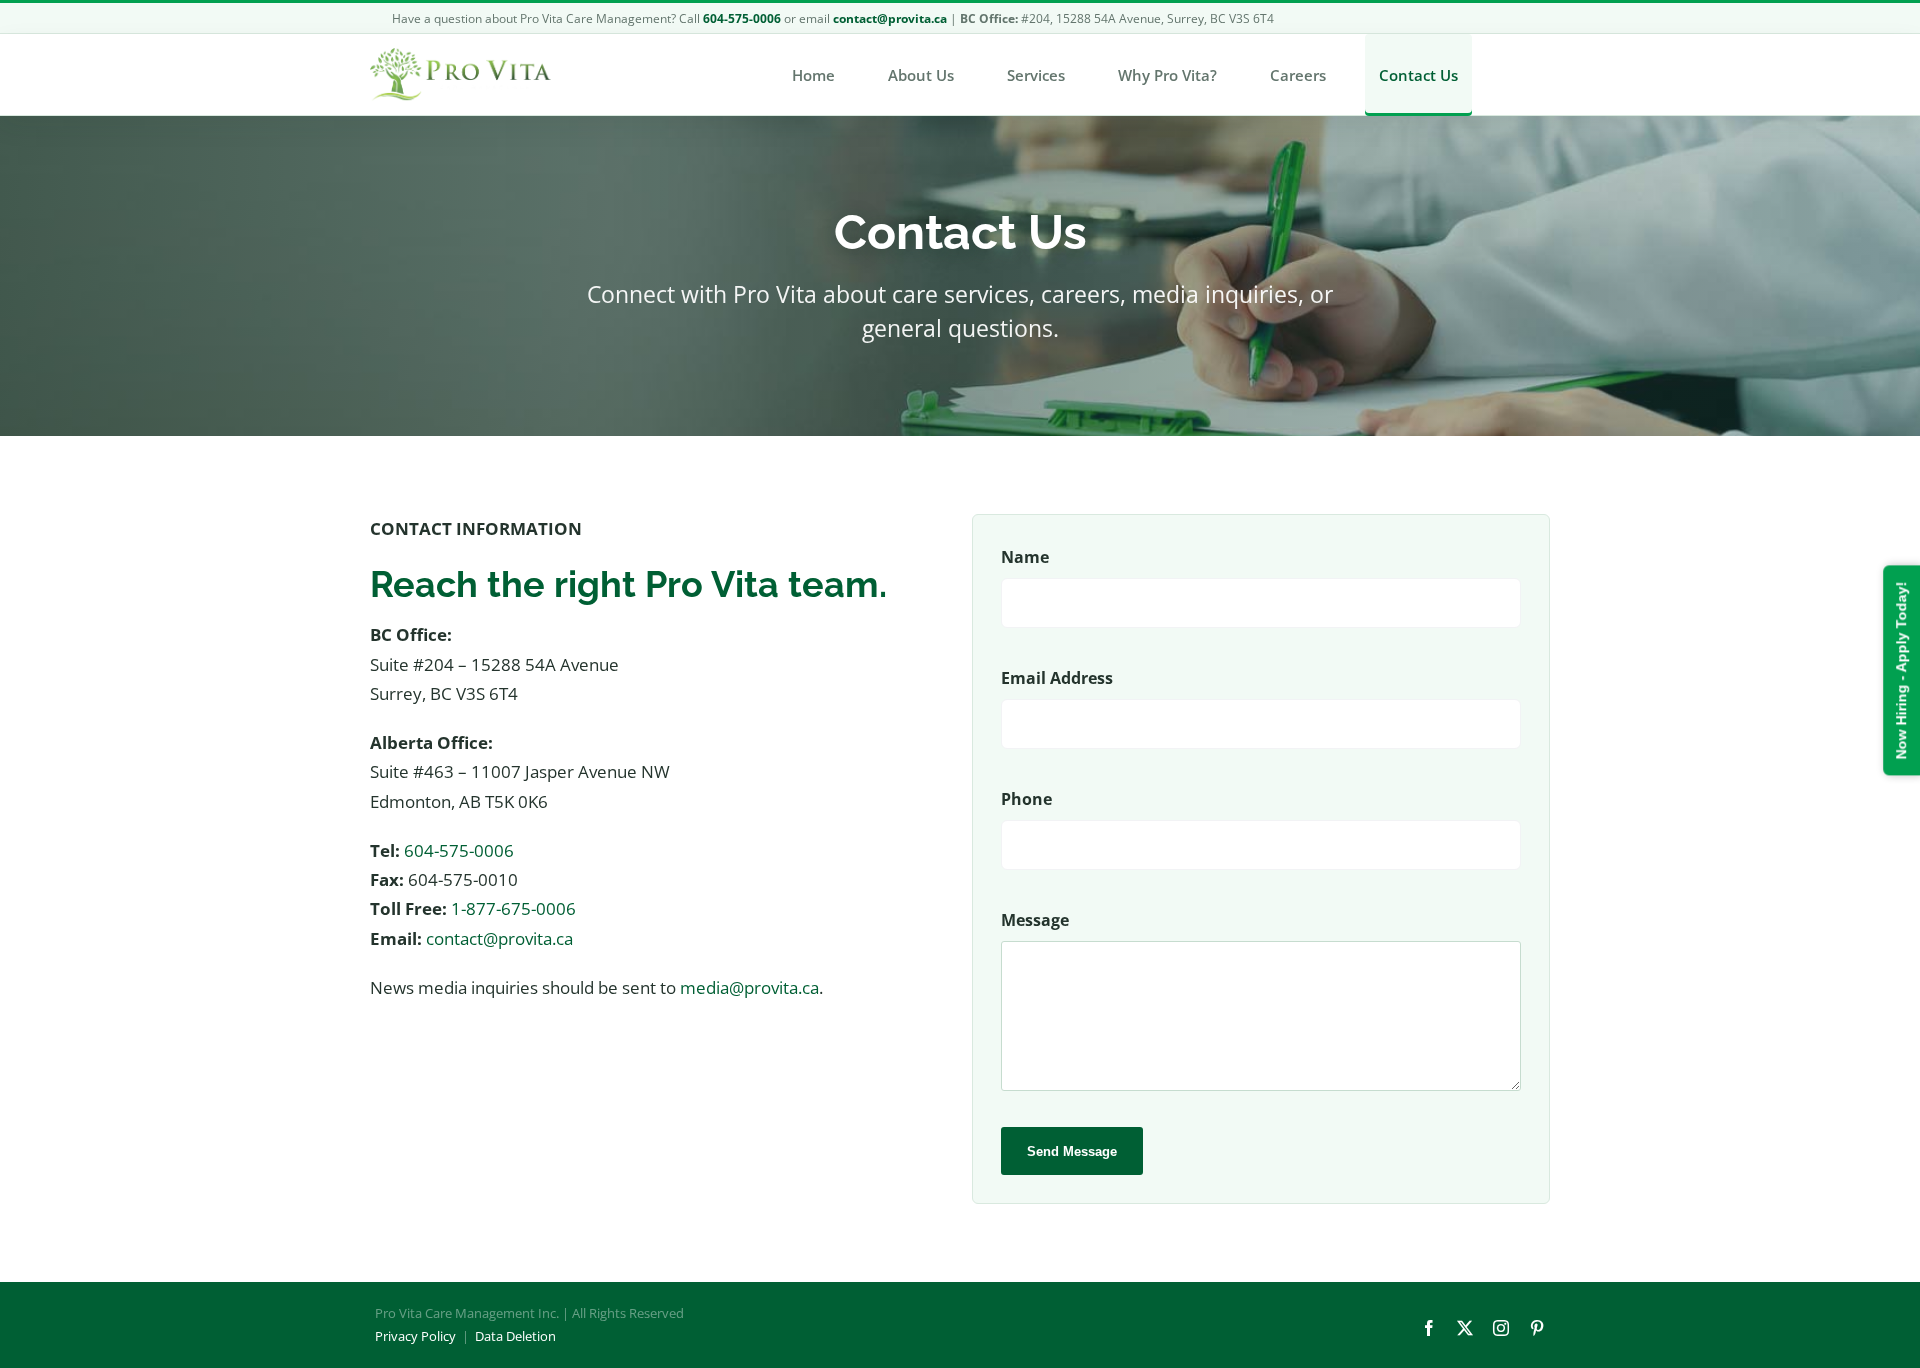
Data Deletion (515, 1336)
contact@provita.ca (499, 938)
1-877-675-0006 (513, 908)
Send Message (1072, 1151)
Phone (1026, 799)
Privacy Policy (415, 1336)
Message (1035, 920)
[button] (1511, 75)
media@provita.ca (749, 987)
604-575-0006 (459, 850)
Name (1025, 557)
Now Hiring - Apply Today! (1901, 671)
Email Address (1057, 678)
